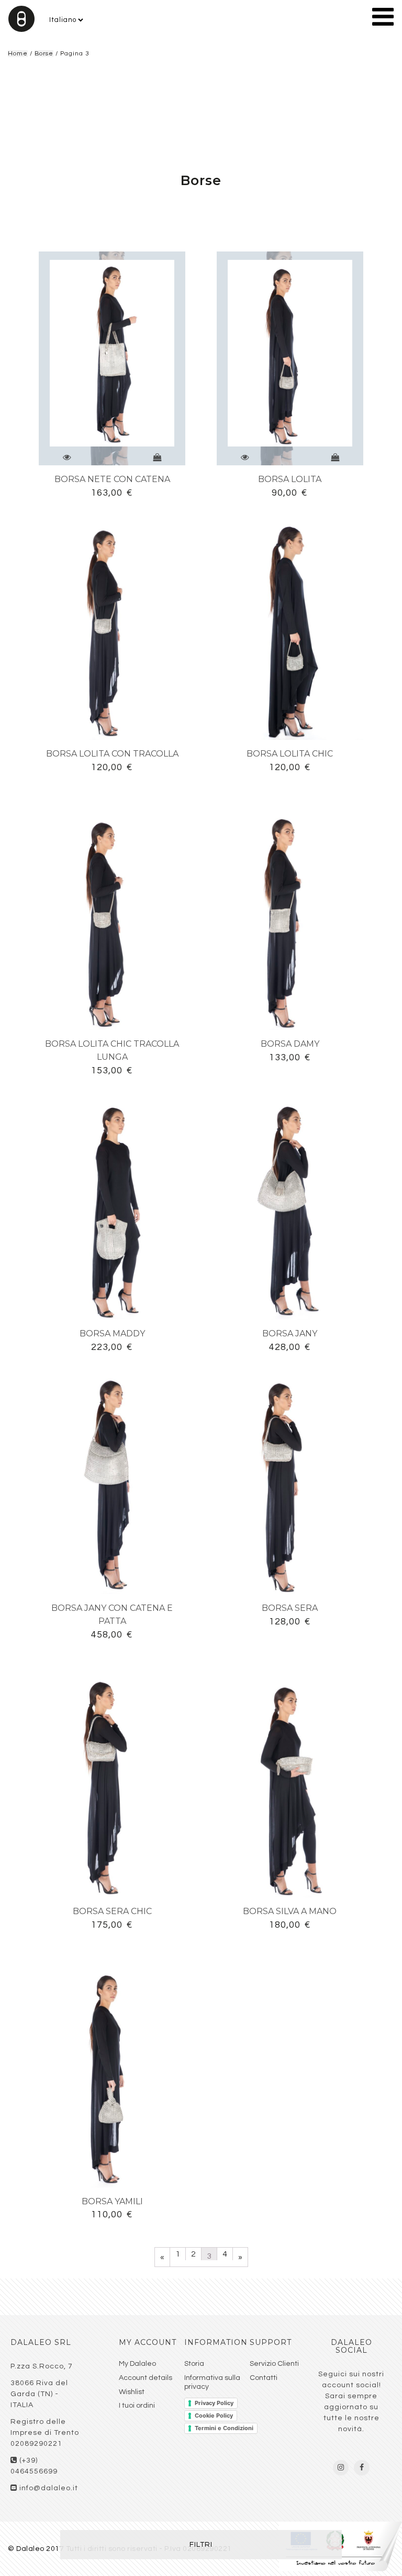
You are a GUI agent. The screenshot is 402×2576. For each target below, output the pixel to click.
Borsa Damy (290, 1044)
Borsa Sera (290, 1608)
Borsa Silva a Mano (290, 1911)
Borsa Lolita (290, 479)
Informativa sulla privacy (212, 2382)
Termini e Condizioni (224, 2428)
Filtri (201, 2545)
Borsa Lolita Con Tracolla (112, 754)
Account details (146, 2378)
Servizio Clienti (274, 2364)
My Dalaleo (137, 2364)
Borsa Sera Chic (112, 1911)
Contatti (264, 2378)
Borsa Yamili (112, 2201)
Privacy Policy (214, 2403)
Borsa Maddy (112, 1333)
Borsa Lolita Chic (290, 754)
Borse (44, 54)
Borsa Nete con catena (112, 479)
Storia (194, 2364)
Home (18, 54)
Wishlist (132, 2392)
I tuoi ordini (137, 2406)
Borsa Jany (290, 1333)
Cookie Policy (214, 2415)
